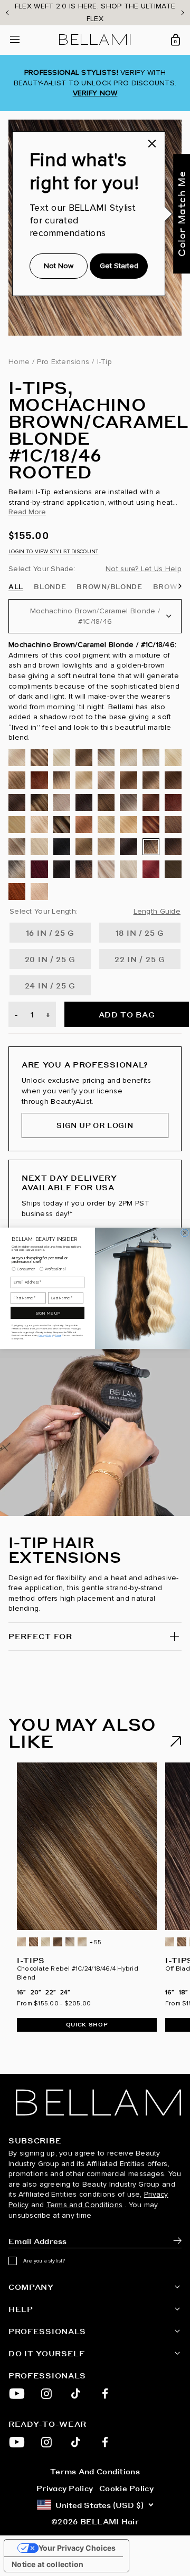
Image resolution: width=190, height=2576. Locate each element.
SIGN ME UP (47, 1313)
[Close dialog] (185, 1232)
